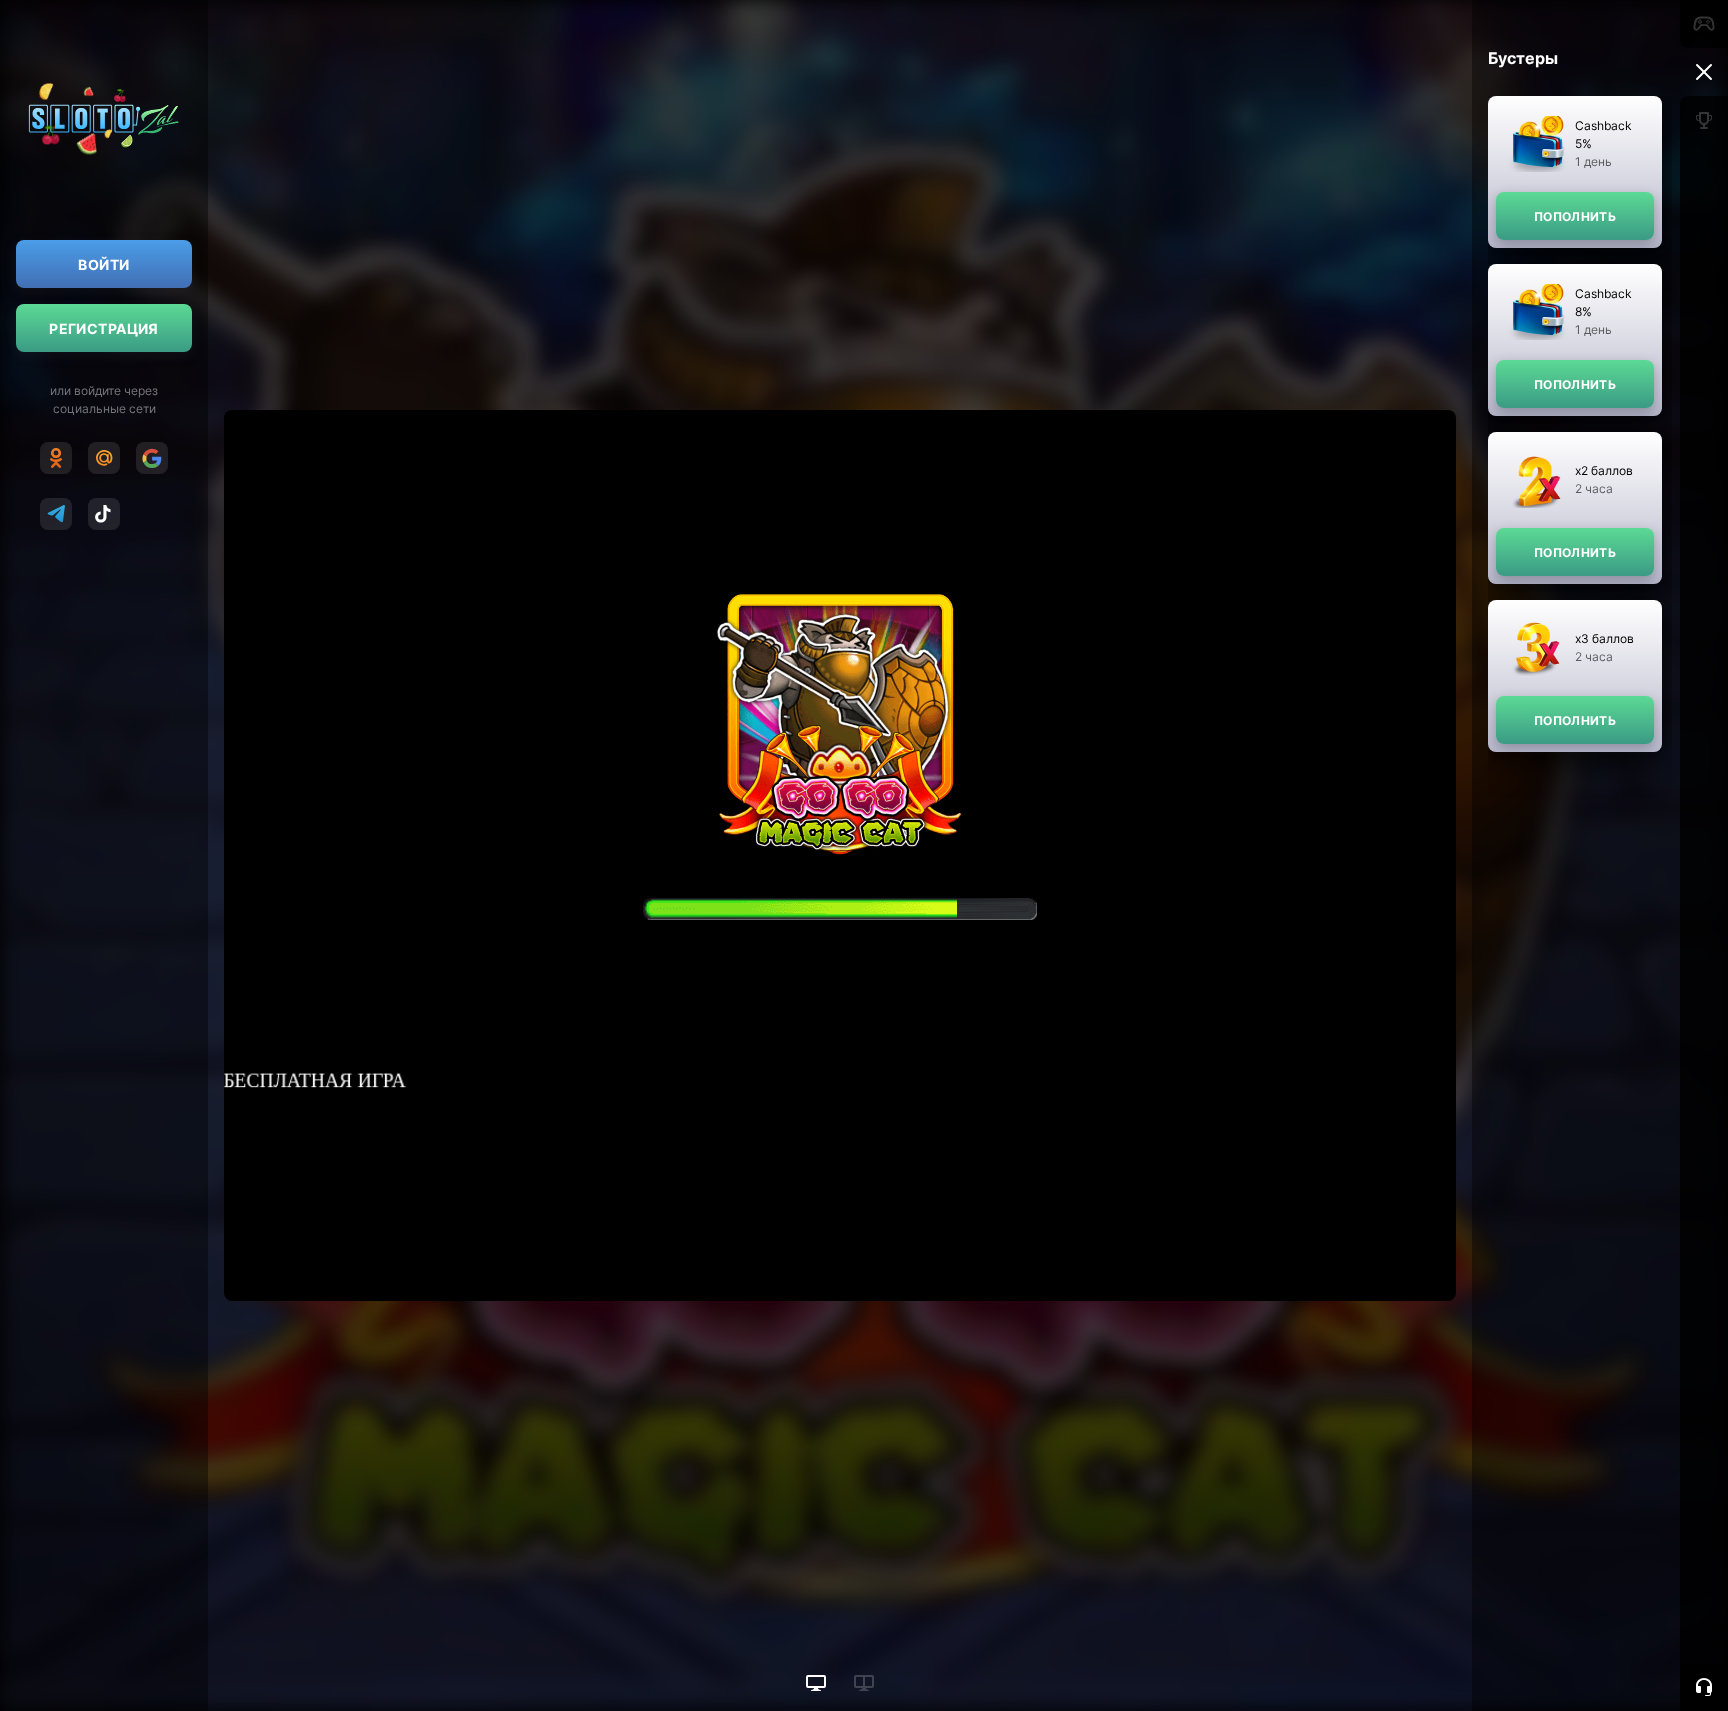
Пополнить (1575, 216)
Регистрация (104, 328)
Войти (103, 264)
